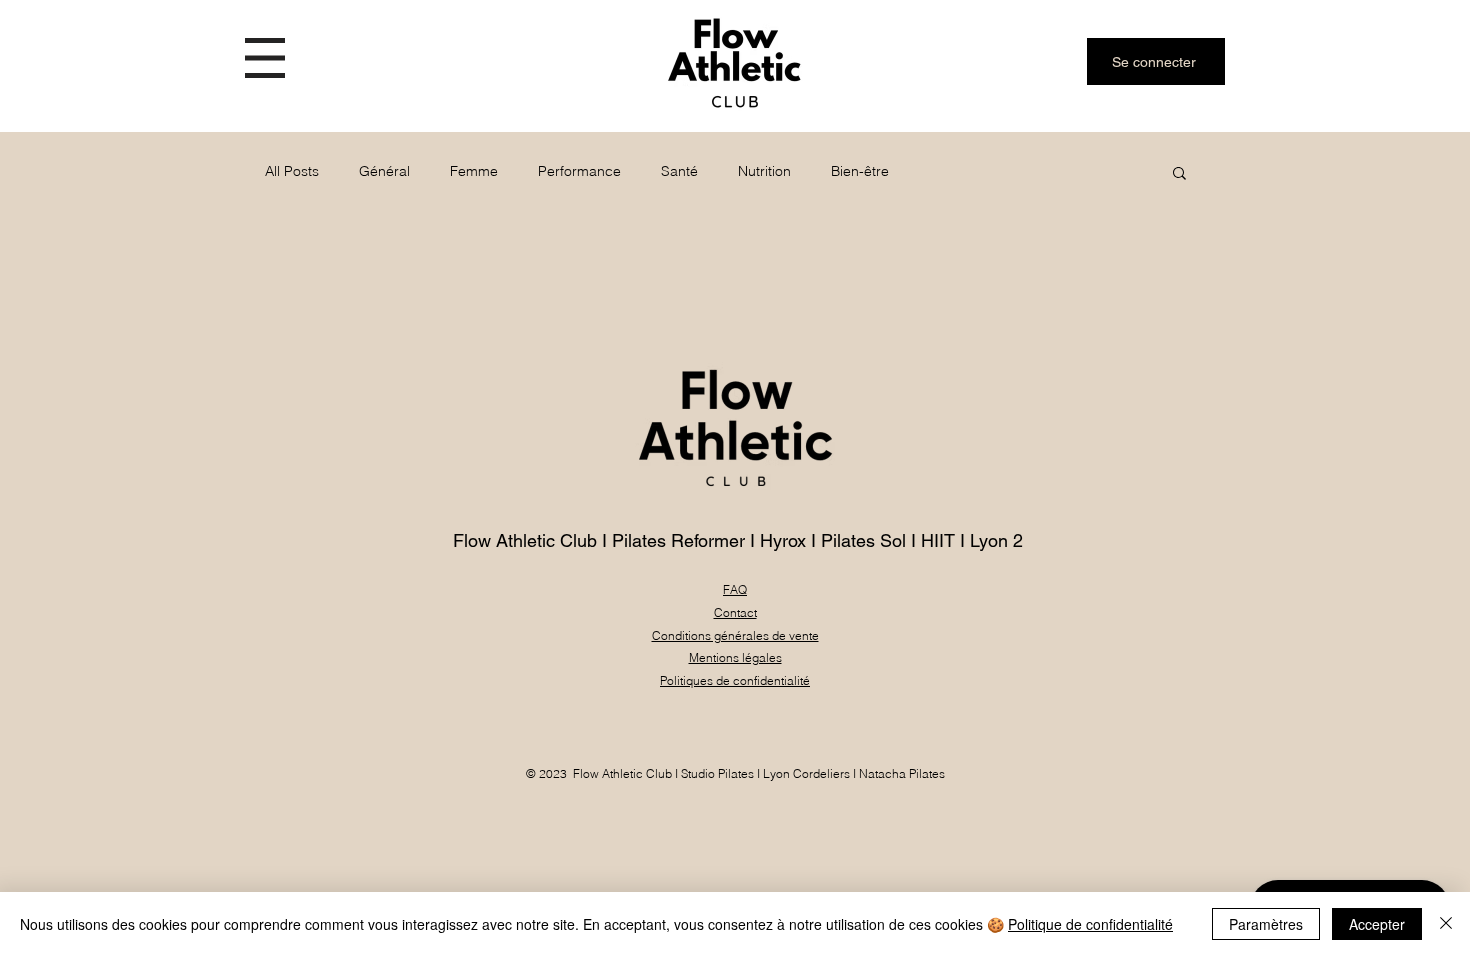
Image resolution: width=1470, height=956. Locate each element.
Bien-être (860, 171)
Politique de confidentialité (1090, 924)
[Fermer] (1446, 924)
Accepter (1377, 924)
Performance (579, 171)
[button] (265, 58)
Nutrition (764, 171)
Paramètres (1266, 924)
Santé (679, 171)
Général (384, 171)
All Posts (292, 171)
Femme (474, 171)
